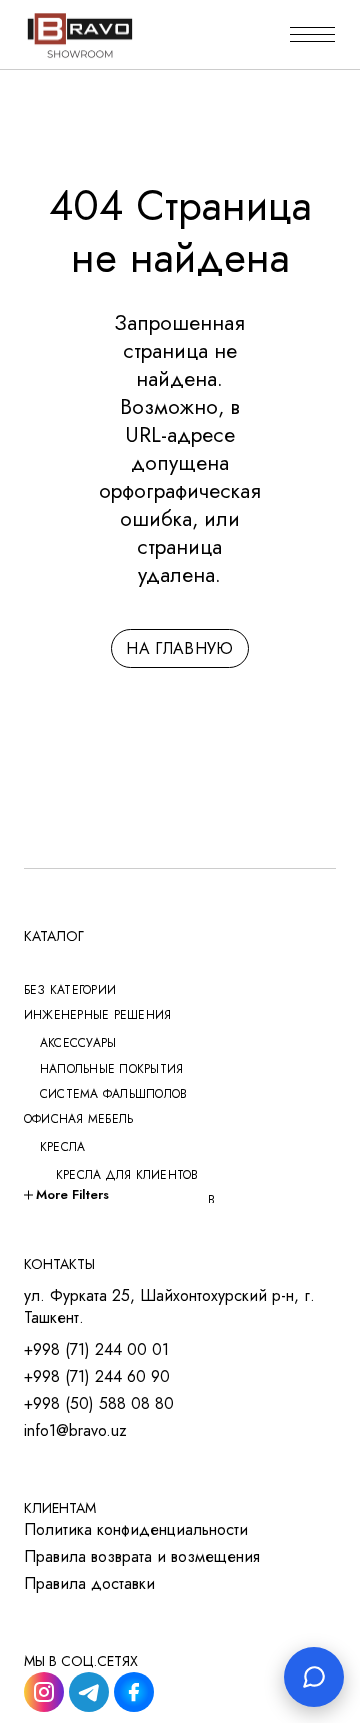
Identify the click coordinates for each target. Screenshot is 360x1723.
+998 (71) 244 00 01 (96, 1350)
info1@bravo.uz (75, 1431)
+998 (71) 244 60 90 (97, 1377)
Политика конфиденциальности (136, 1530)
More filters (72, 1194)
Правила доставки (89, 1584)
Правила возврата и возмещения (142, 1557)
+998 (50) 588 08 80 (99, 1404)
